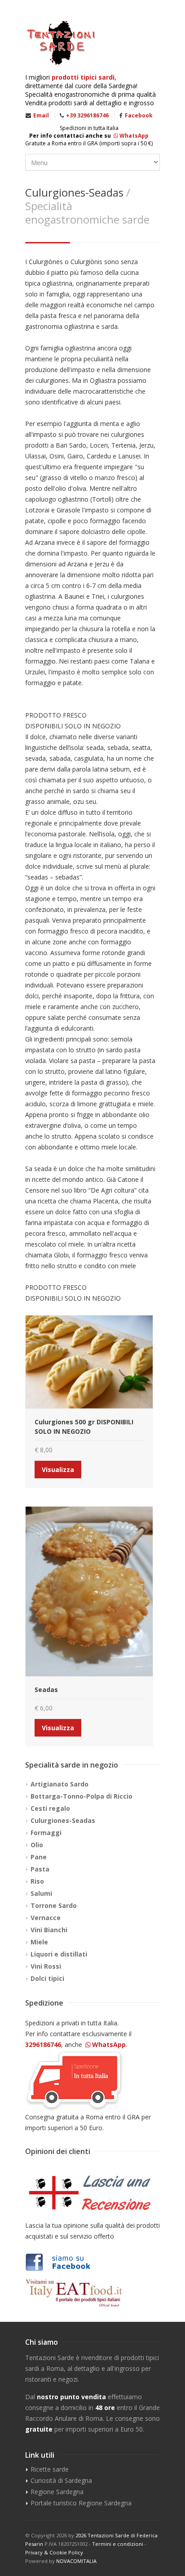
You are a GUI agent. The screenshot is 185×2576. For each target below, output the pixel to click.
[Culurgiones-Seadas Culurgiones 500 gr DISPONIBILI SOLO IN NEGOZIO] (89, 1362)
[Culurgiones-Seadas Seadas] (89, 1591)
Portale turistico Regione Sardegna (81, 2503)
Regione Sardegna (57, 2492)
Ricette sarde (50, 2469)
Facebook (139, 115)
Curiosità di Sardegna (61, 2480)
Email (41, 115)
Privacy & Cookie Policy (54, 2552)
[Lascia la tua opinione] (92, 2193)
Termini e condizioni (118, 2544)
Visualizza (58, 1470)
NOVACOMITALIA (76, 2561)
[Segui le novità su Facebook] (92, 2262)
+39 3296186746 (87, 115)
